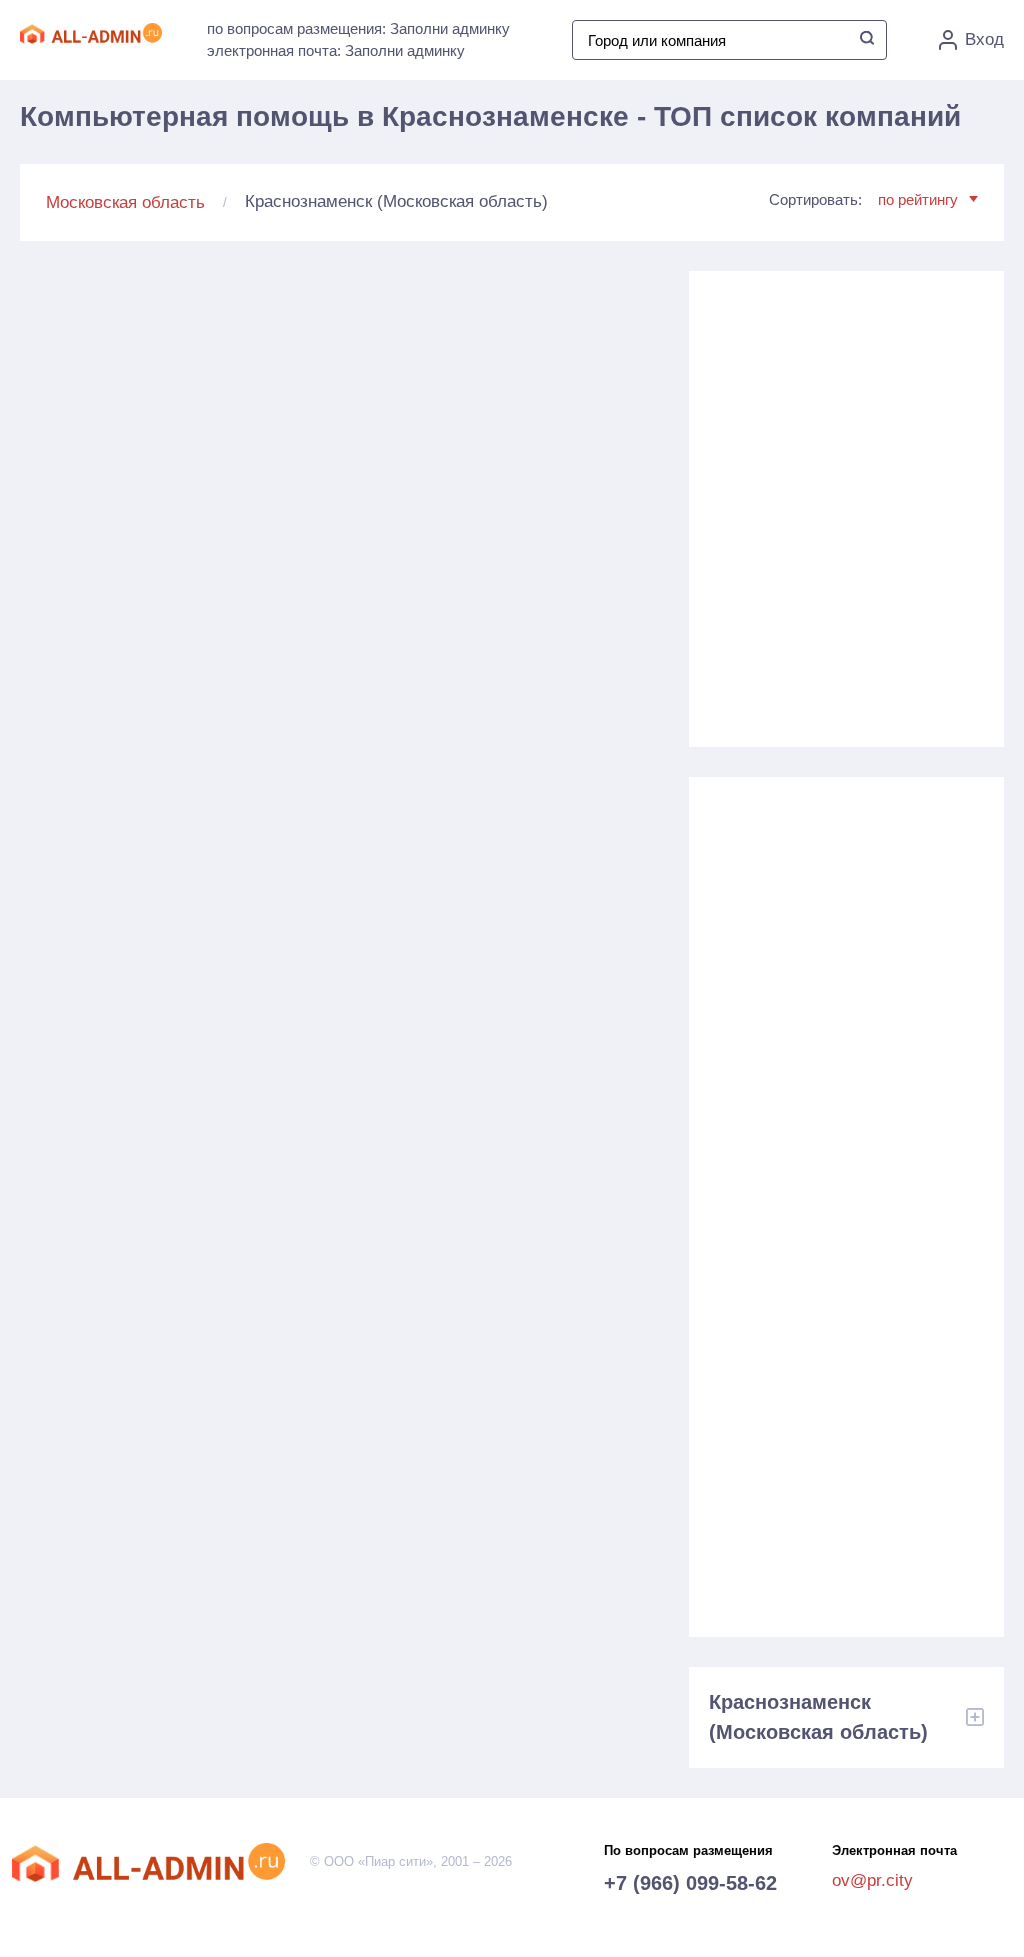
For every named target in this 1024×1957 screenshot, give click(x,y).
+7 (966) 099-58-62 (690, 1883)
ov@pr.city (872, 1880)
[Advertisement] (846, 501)
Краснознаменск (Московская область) (818, 1717)
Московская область (125, 202)
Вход (984, 39)
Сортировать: (863, 199)
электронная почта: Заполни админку (336, 50)
